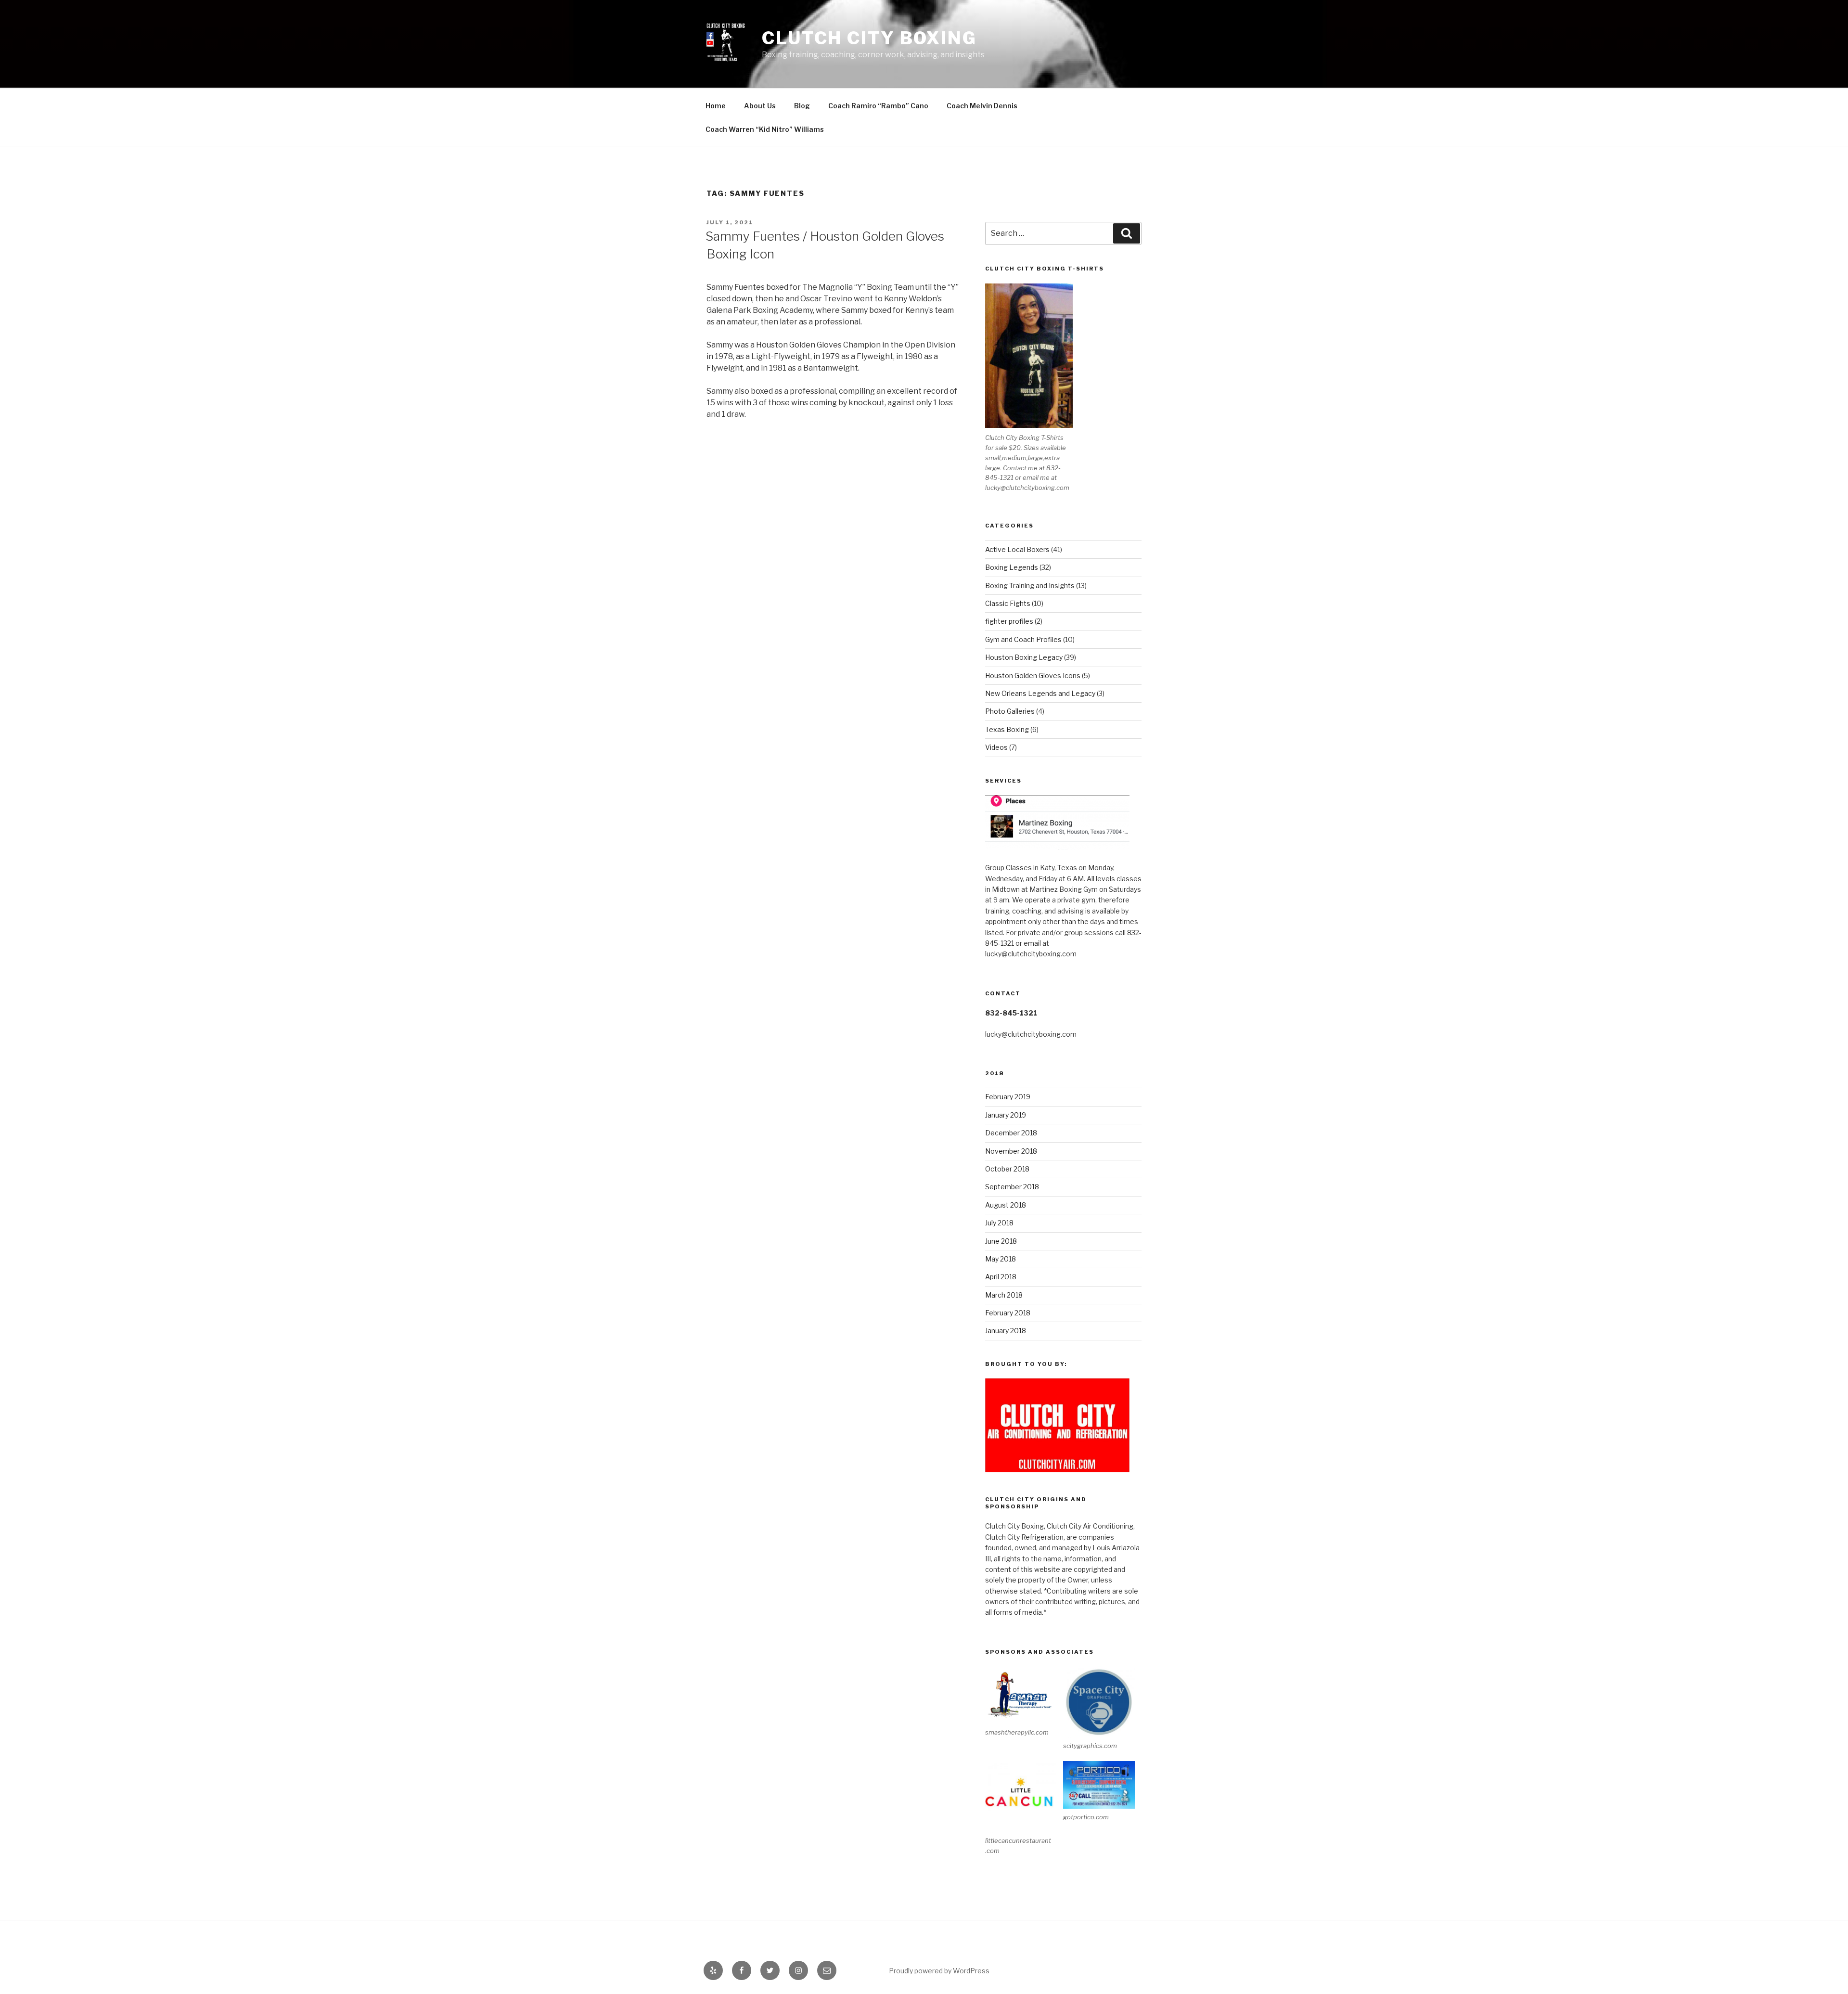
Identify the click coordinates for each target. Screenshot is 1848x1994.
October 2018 (1007, 1169)
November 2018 (1011, 1151)
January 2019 (1006, 1115)
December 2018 (1011, 1133)
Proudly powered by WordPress (939, 1971)
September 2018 (1012, 1187)
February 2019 (1008, 1097)
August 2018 (1006, 1205)
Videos (996, 747)
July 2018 (999, 1223)
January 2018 (1006, 1331)
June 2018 (1001, 1241)
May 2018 (1001, 1259)
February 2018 (1008, 1313)
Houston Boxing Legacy (1024, 657)
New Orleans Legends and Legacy (1040, 693)
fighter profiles (1009, 621)
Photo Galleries (1010, 711)
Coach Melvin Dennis (982, 106)
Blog (802, 106)
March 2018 (1004, 1295)
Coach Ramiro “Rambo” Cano (878, 106)
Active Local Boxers (1017, 549)
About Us (760, 106)
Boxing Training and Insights (1030, 585)
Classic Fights (1008, 603)
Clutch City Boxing (869, 38)
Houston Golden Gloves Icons (1033, 675)
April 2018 (1001, 1277)
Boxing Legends (1012, 567)
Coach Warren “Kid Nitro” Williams (765, 129)
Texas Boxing (1007, 729)
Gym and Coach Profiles (1023, 639)
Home (716, 106)
